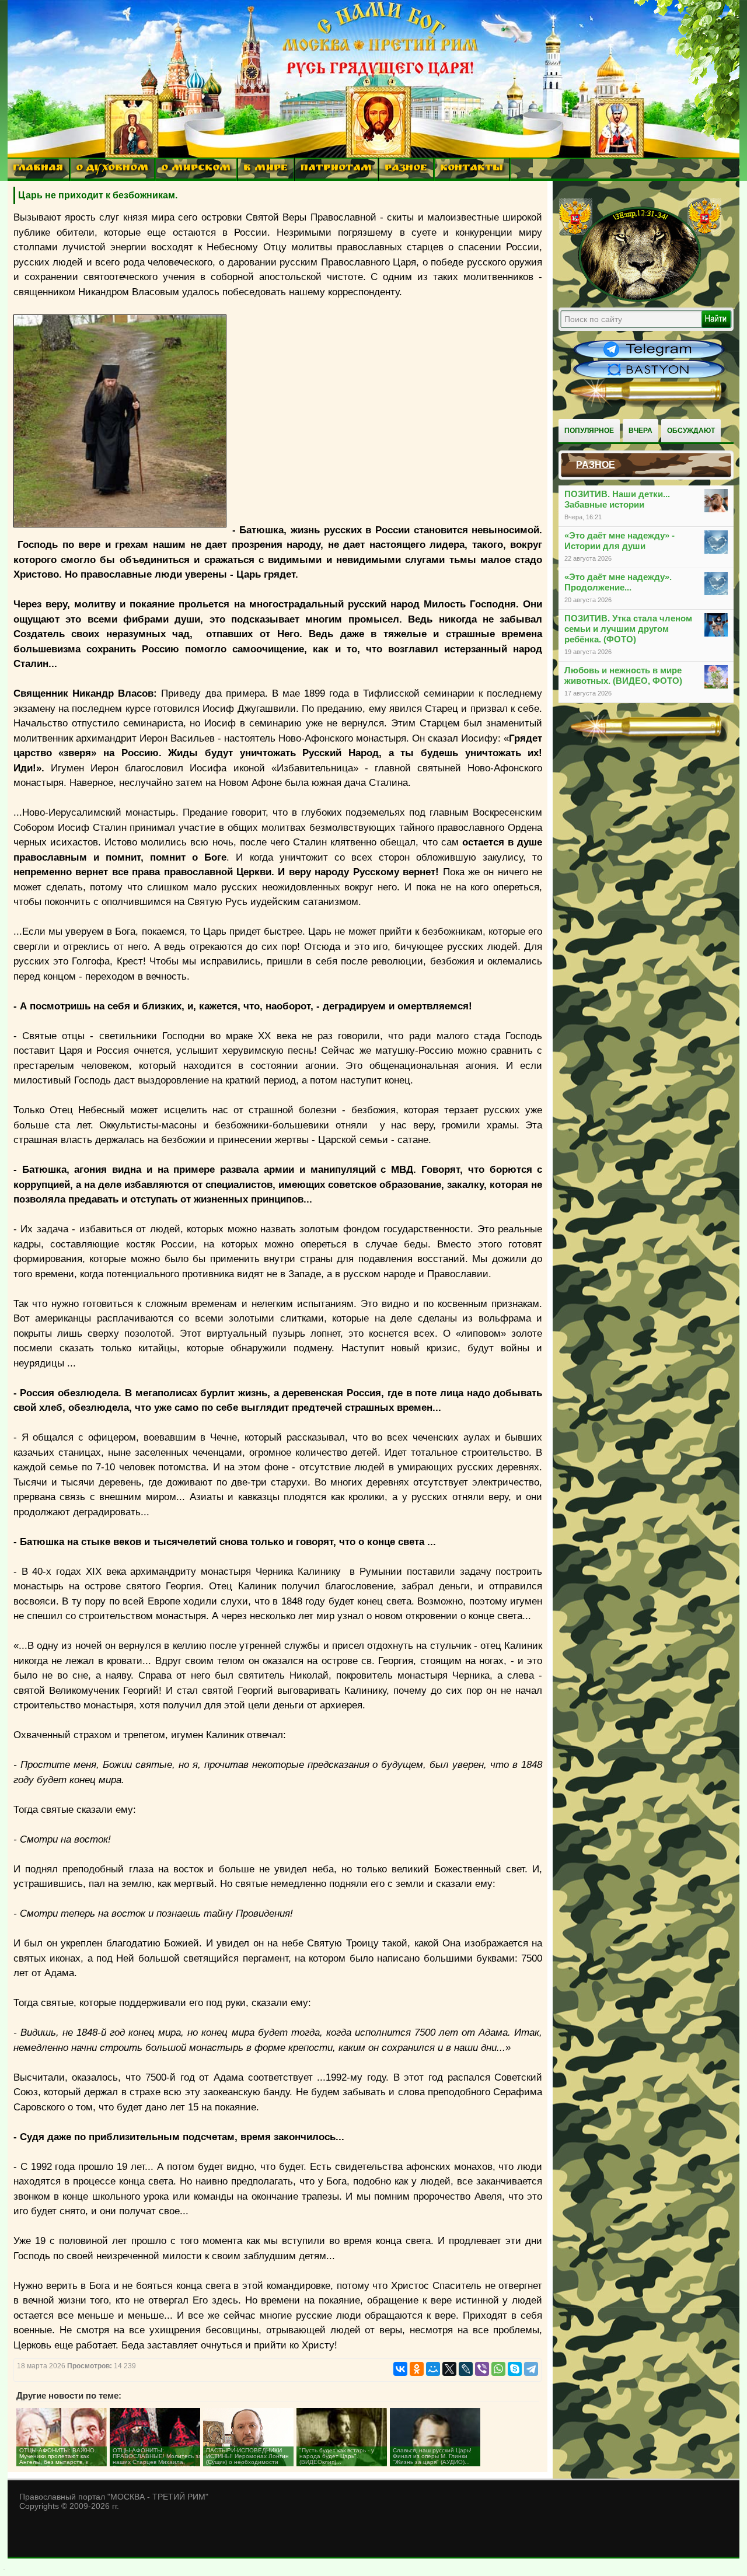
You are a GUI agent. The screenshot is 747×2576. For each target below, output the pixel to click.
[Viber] (482, 2369)
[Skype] (515, 2369)
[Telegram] (531, 2369)
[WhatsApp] (498, 2369)
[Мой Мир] (433, 2369)
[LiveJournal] (466, 2369)
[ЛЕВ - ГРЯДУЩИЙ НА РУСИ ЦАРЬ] (640, 299)
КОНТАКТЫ (472, 169)
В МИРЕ (266, 169)
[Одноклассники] (417, 2369)
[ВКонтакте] (400, 2369)
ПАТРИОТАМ (336, 169)
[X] (449, 2369)
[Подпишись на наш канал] (649, 357)
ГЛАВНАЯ (38, 169)
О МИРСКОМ (196, 169)
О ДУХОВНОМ (112, 169)
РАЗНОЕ (406, 169)
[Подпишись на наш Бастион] (649, 377)
